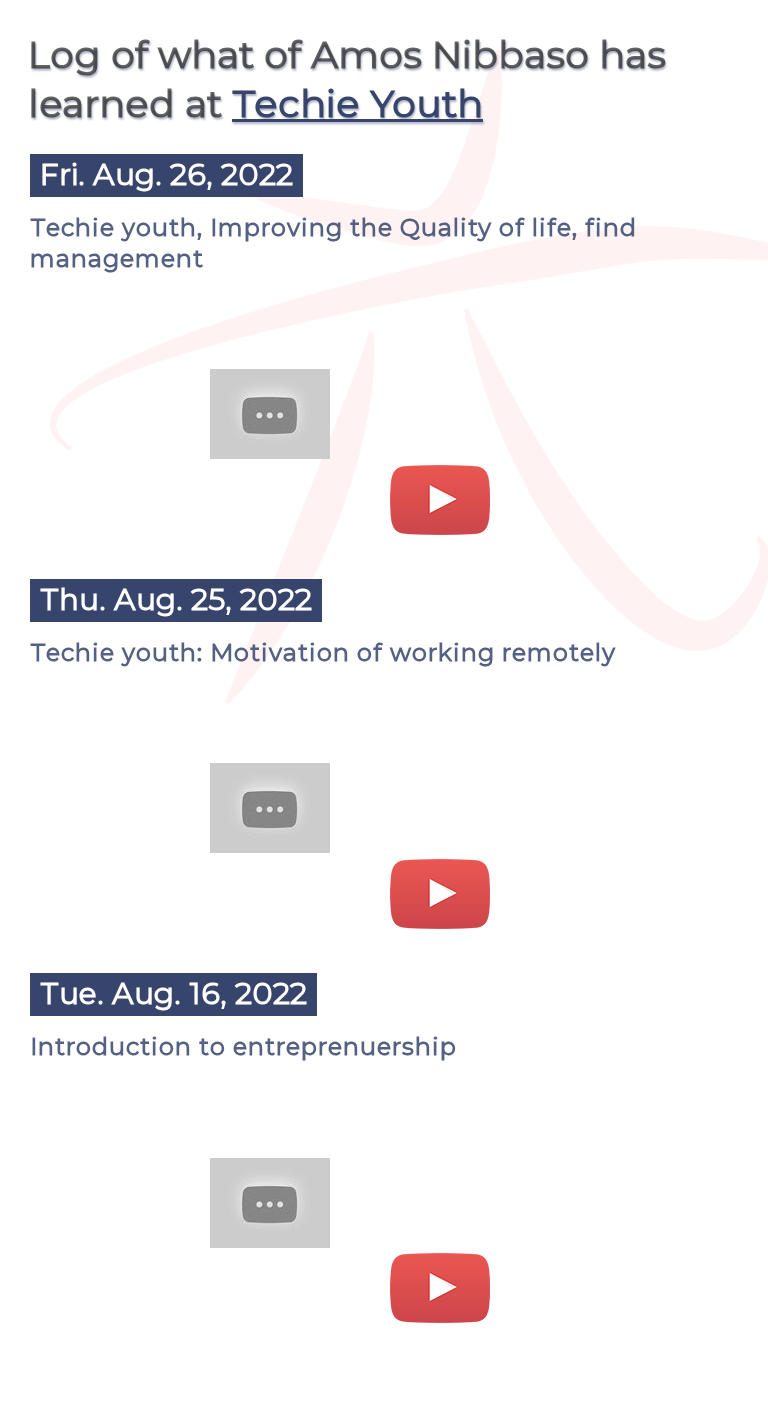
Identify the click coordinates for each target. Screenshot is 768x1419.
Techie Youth (357, 103)
